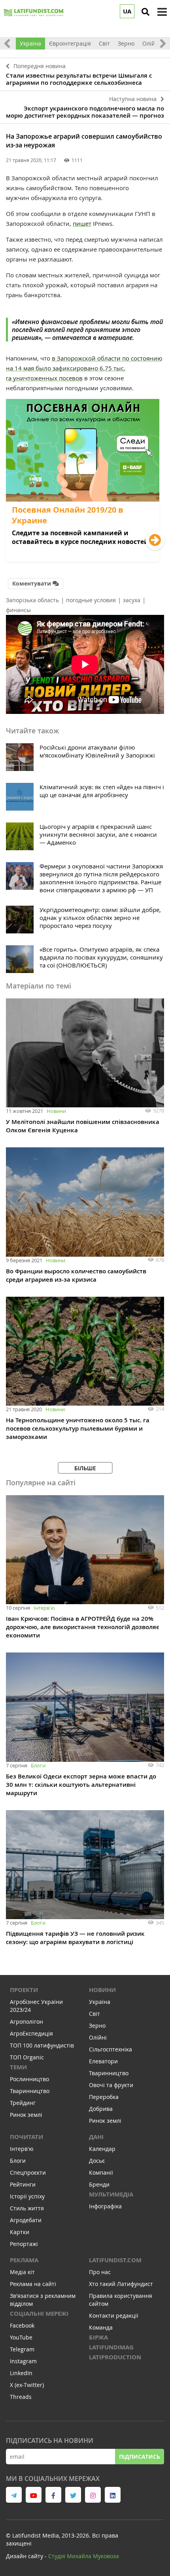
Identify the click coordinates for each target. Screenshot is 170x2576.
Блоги (38, 1765)
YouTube (21, 2337)
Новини (56, 1111)
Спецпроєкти (28, 2172)
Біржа (98, 2337)
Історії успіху (27, 2196)
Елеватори (103, 2061)
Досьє (97, 2161)
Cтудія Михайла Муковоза (84, 2556)
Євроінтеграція (70, 43)
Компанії (101, 2172)
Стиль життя (27, 2208)
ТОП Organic (27, 2057)
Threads (21, 2397)
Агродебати (26, 2220)
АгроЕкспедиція (31, 2033)
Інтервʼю (44, 1608)
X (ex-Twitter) (27, 2385)
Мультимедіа (111, 2194)
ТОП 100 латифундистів (42, 2045)
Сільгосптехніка (110, 2049)
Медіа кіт (22, 2272)
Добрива (101, 2109)
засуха (132, 600)
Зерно (126, 43)
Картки (20, 2232)
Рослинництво (29, 2079)
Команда (101, 2327)
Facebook (22, 2325)
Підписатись (140, 2457)
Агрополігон (26, 2022)
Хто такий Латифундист (121, 2284)
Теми (18, 2067)
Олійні (151, 43)
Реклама (24, 2260)
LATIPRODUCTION (115, 2357)
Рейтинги (23, 2184)
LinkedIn (21, 2373)
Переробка (104, 2097)
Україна (30, 43)
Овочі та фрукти (111, 2085)
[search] (145, 12)
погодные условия (91, 600)
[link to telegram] (14, 2495)
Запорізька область (32, 600)
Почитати (26, 2137)
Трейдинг (23, 2103)
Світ (104, 43)
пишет (82, 223)
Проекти (24, 1990)
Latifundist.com (115, 2260)
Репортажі (24, 2244)
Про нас (100, 2272)
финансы (18, 610)
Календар (102, 2149)
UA (127, 11)
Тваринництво (30, 2091)
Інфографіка (105, 2206)
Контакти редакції (114, 2316)
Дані (96, 2137)
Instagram (23, 2361)
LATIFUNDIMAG (111, 2347)
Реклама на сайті (33, 2284)
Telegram (22, 2349)
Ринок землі (26, 2115)
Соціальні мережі (39, 2314)
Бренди (99, 2184)
